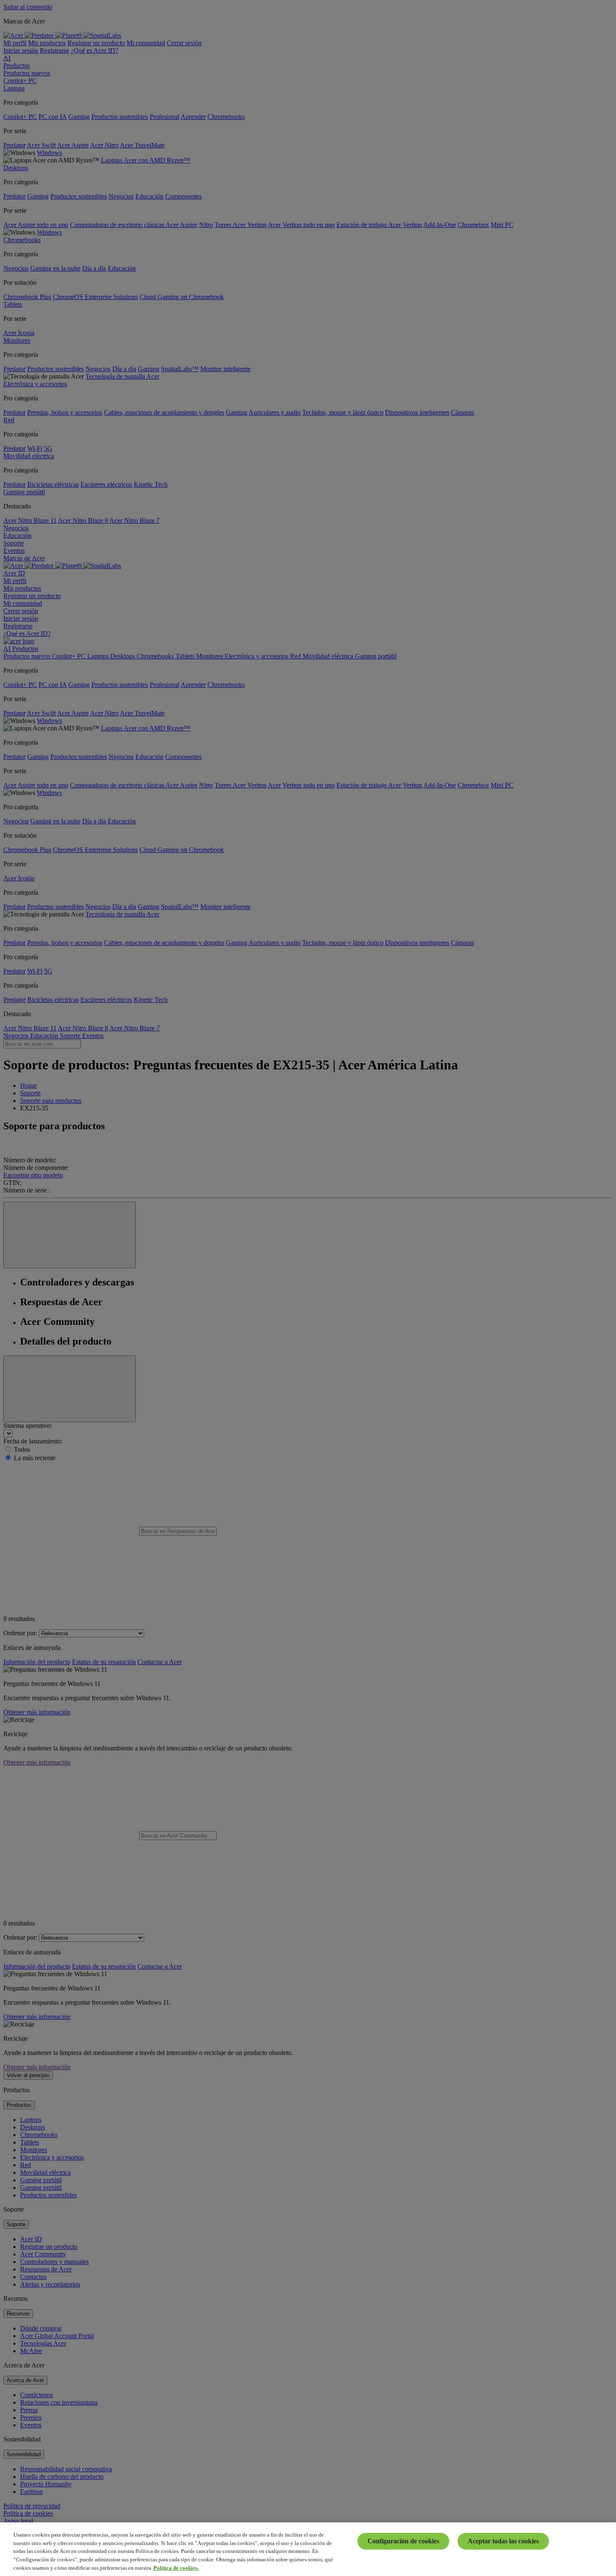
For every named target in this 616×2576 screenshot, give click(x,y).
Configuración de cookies (403, 2541)
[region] (308, 2549)
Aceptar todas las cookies (503, 2541)
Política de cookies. (176, 2567)
